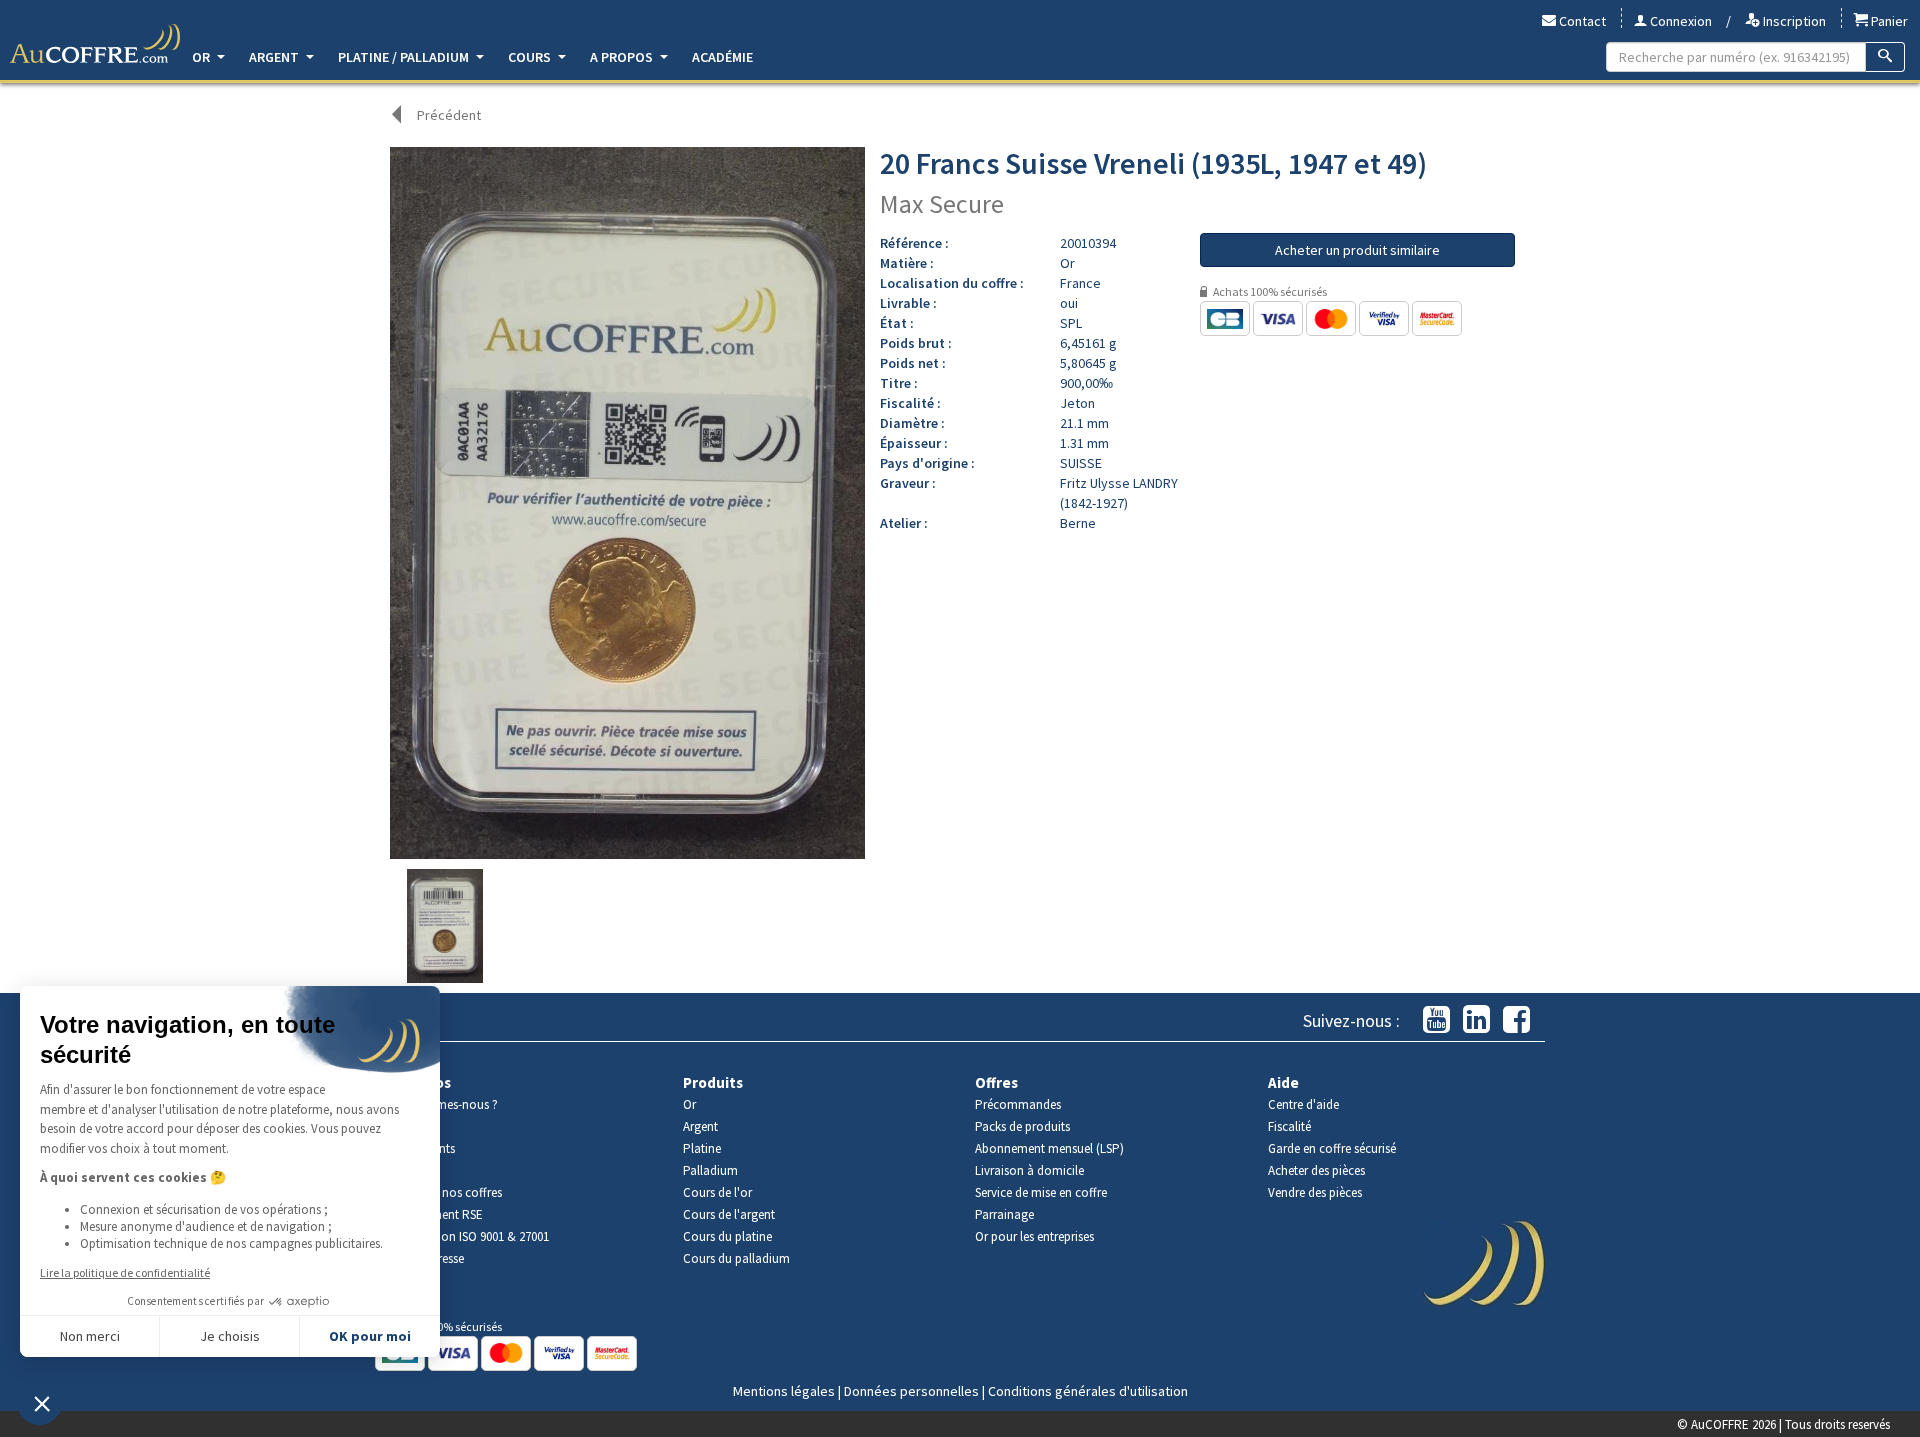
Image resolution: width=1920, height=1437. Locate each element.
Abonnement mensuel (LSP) (1049, 1148)
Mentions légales (784, 1391)
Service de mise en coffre (1041, 1192)
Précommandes (1018, 1104)
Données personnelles (911, 1391)
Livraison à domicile (1029, 1170)
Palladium (710, 1170)
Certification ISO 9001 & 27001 (469, 1236)
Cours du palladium (736, 1258)
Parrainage (1004, 1214)
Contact (1581, 21)
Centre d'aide (1303, 1104)
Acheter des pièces (1316, 1170)
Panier (1888, 21)
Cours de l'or (717, 1192)
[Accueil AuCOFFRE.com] (95, 44)
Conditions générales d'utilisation (1088, 1391)
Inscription (1793, 21)
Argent (275, 57)
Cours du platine (727, 1236)
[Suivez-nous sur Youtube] (1436, 1020)
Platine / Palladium (405, 57)
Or (202, 57)
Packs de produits (1022, 1126)
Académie (722, 57)
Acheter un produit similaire (1357, 250)
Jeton (1077, 403)
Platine (702, 1148)
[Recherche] (1885, 57)
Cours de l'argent (729, 1214)
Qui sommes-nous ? (444, 1104)
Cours (531, 57)
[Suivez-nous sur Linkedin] (1476, 1020)
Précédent (449, 115)
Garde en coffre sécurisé (1332, 1148)
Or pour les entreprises (1034, 1236)
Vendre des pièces (1315, 1192)
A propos (623, 57)
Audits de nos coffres (446, 1192)
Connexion (1679, 21)
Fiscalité (1289, 1126)
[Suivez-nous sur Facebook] (1516, 1020)
